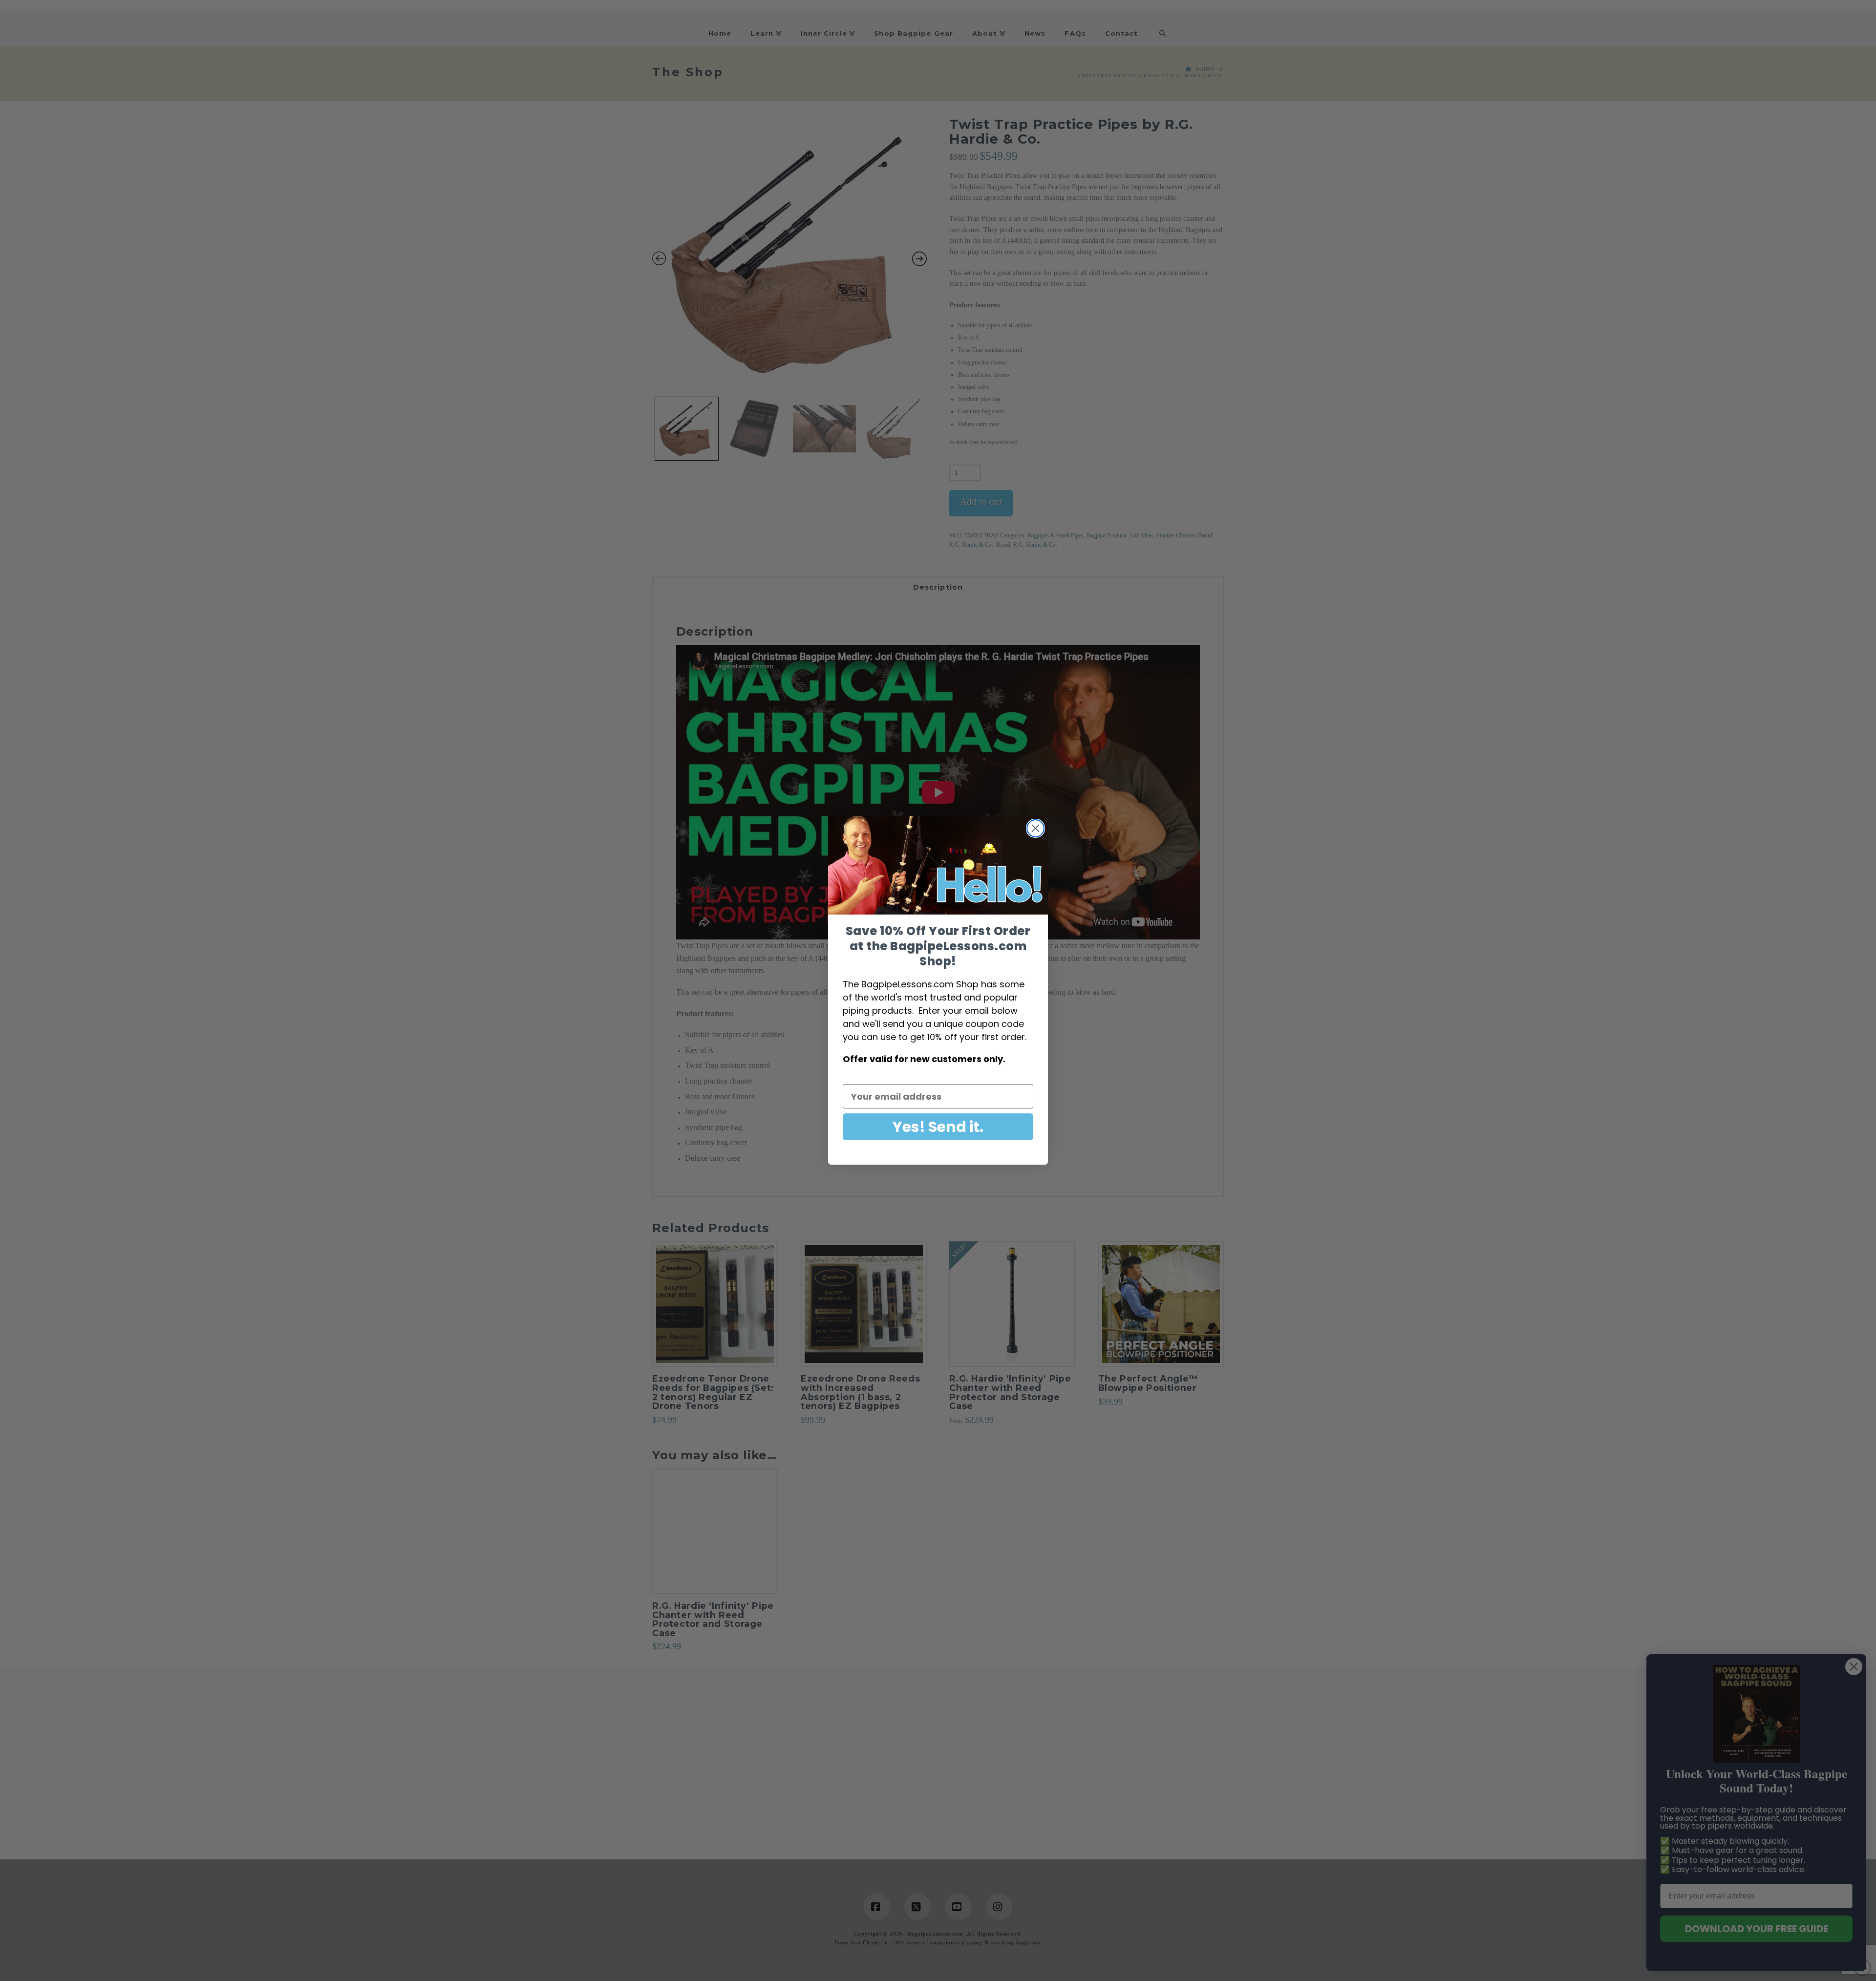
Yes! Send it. (938, 1127)
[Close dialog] (1035, 828)
